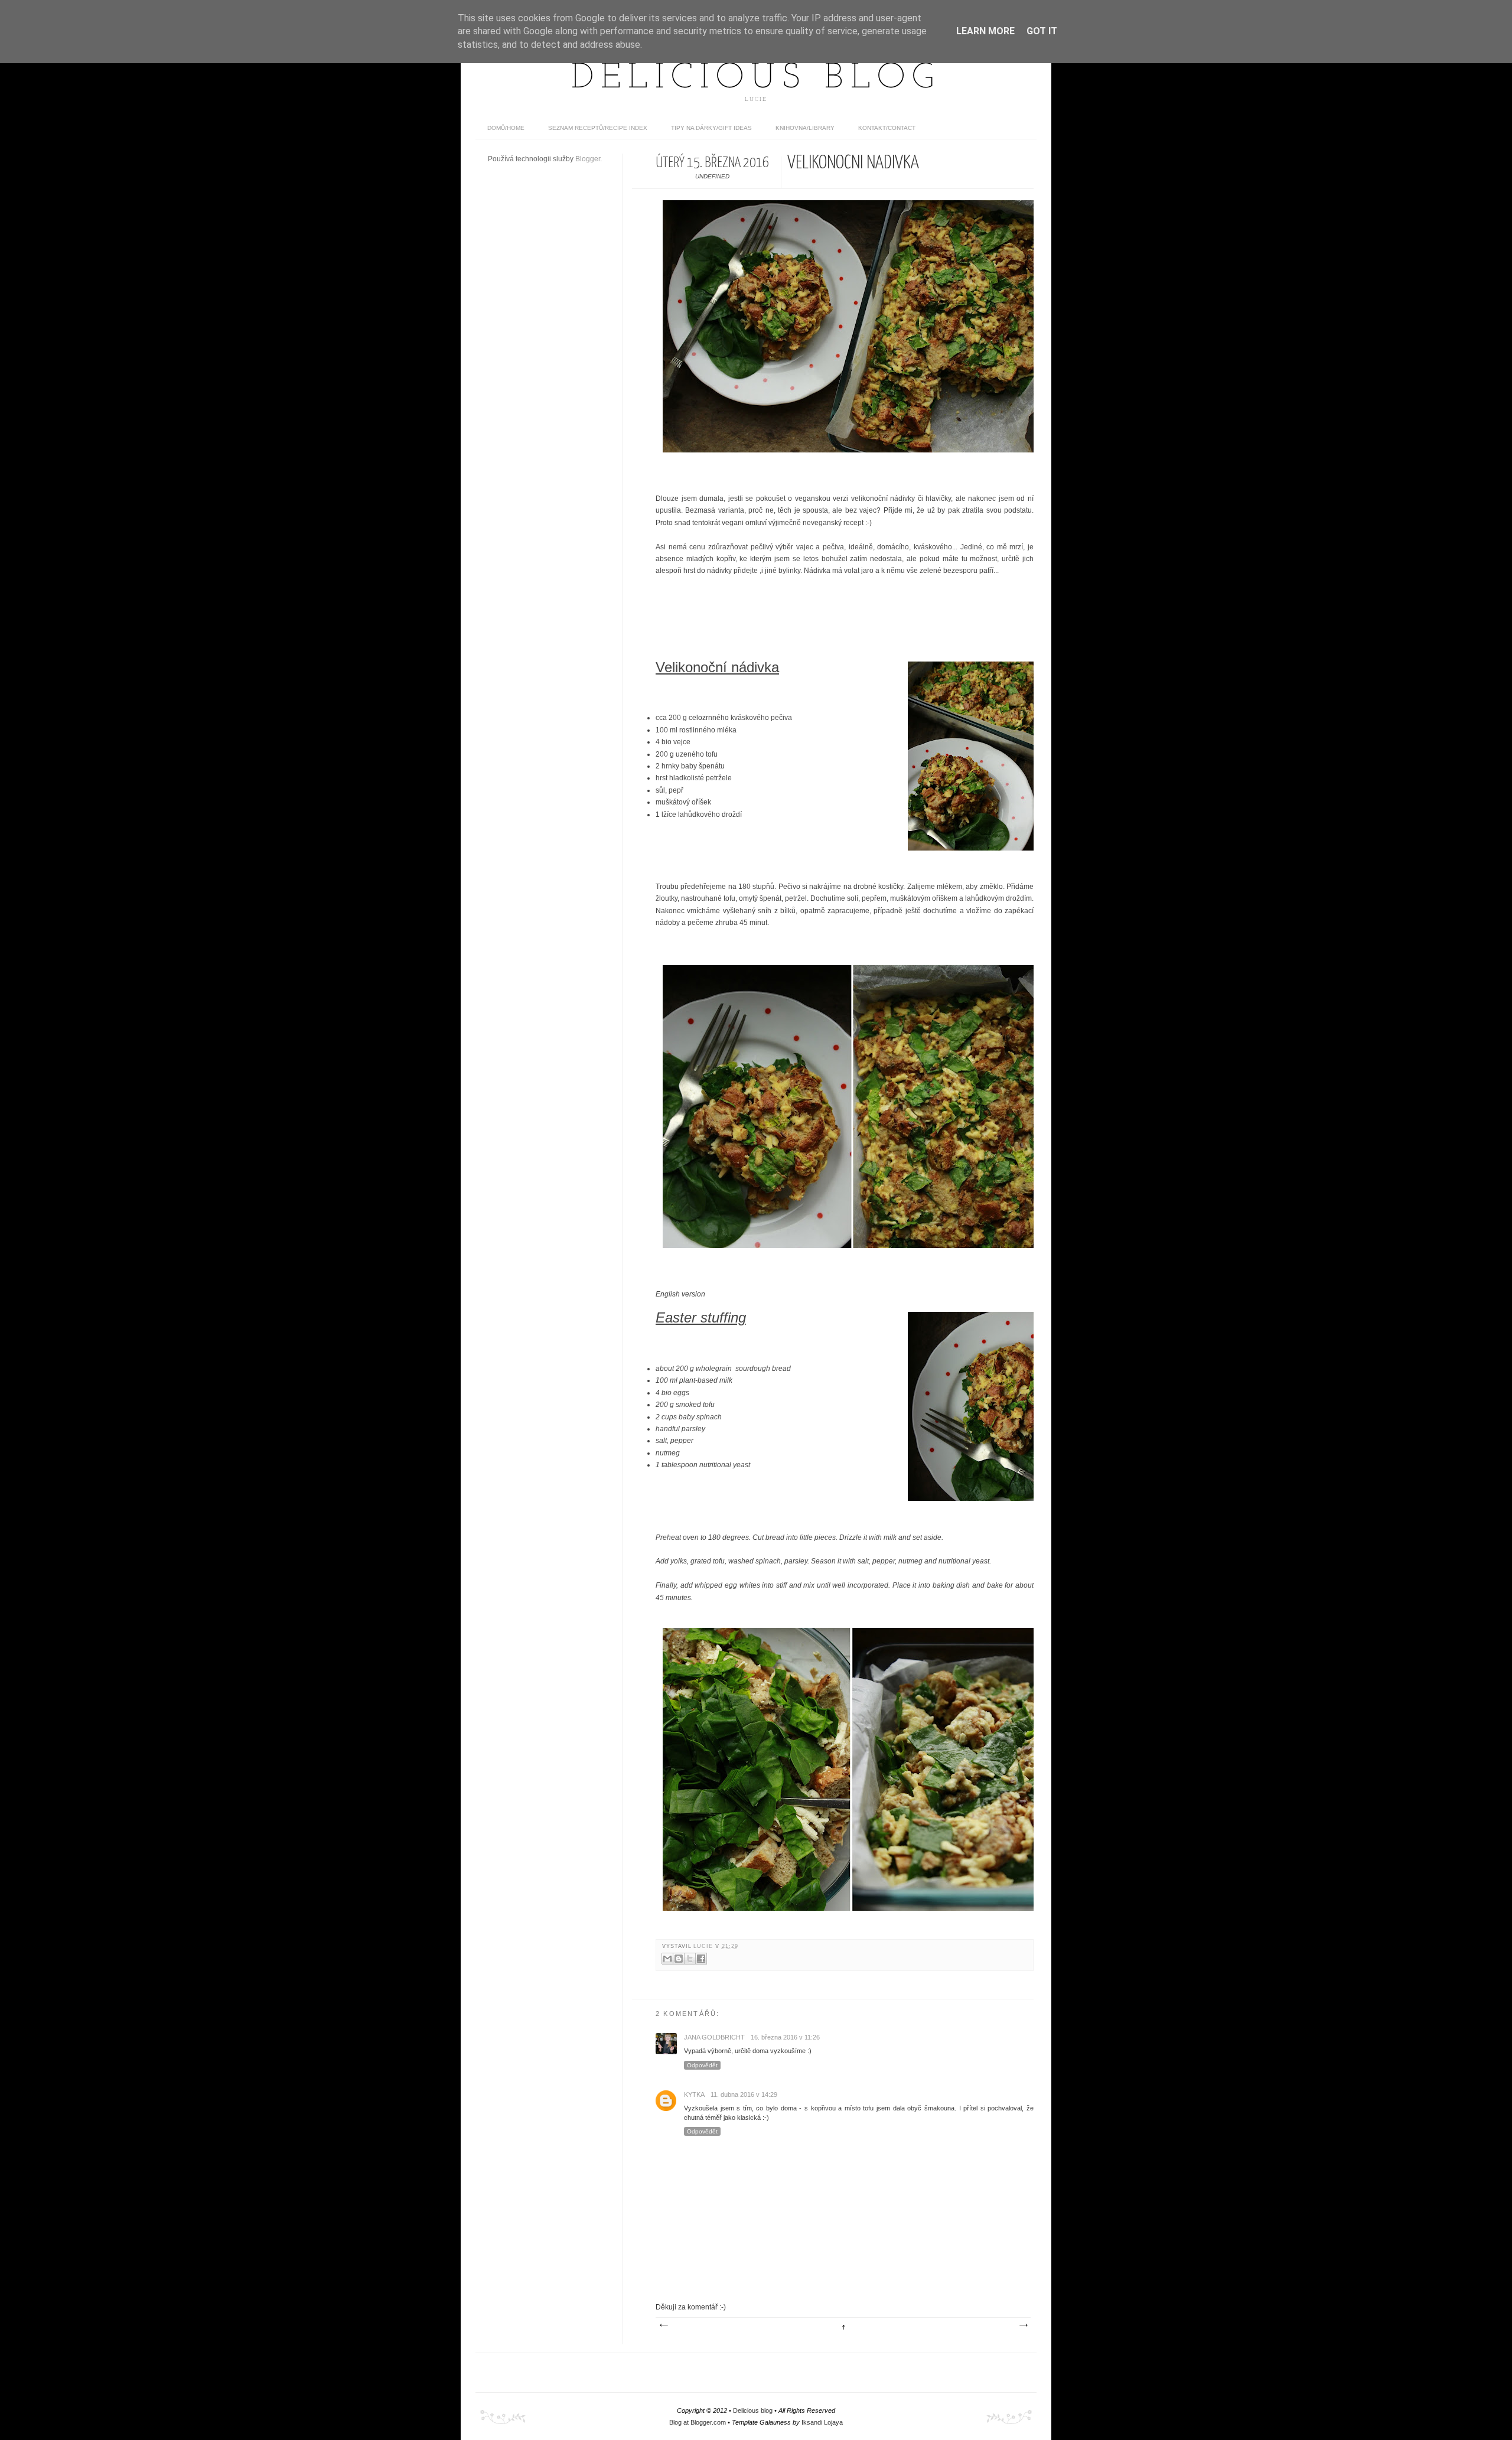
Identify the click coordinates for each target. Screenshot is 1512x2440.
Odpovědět (702, 2065)
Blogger (588, 159)
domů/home (506, 128)
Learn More (985, 31)
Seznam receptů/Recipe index (598, 128)
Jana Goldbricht (714, 2037)
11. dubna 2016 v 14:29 (744, 2094)
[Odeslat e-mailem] (667, 1959)
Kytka (694, 2094)
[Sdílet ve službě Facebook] (701, 1959)
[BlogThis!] (679, 1959)
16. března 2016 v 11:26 (785, 2037)
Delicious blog (756, 79)
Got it (1042, 31)
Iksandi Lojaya (822, 2422)
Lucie (704, 1946)
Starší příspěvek (1023, 2325)
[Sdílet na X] (690, 1959)
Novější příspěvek (663, 2325)
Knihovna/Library (805, 128)
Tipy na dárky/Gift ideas (711, 128)
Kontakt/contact (887, 128)
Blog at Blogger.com (698, 2422)
